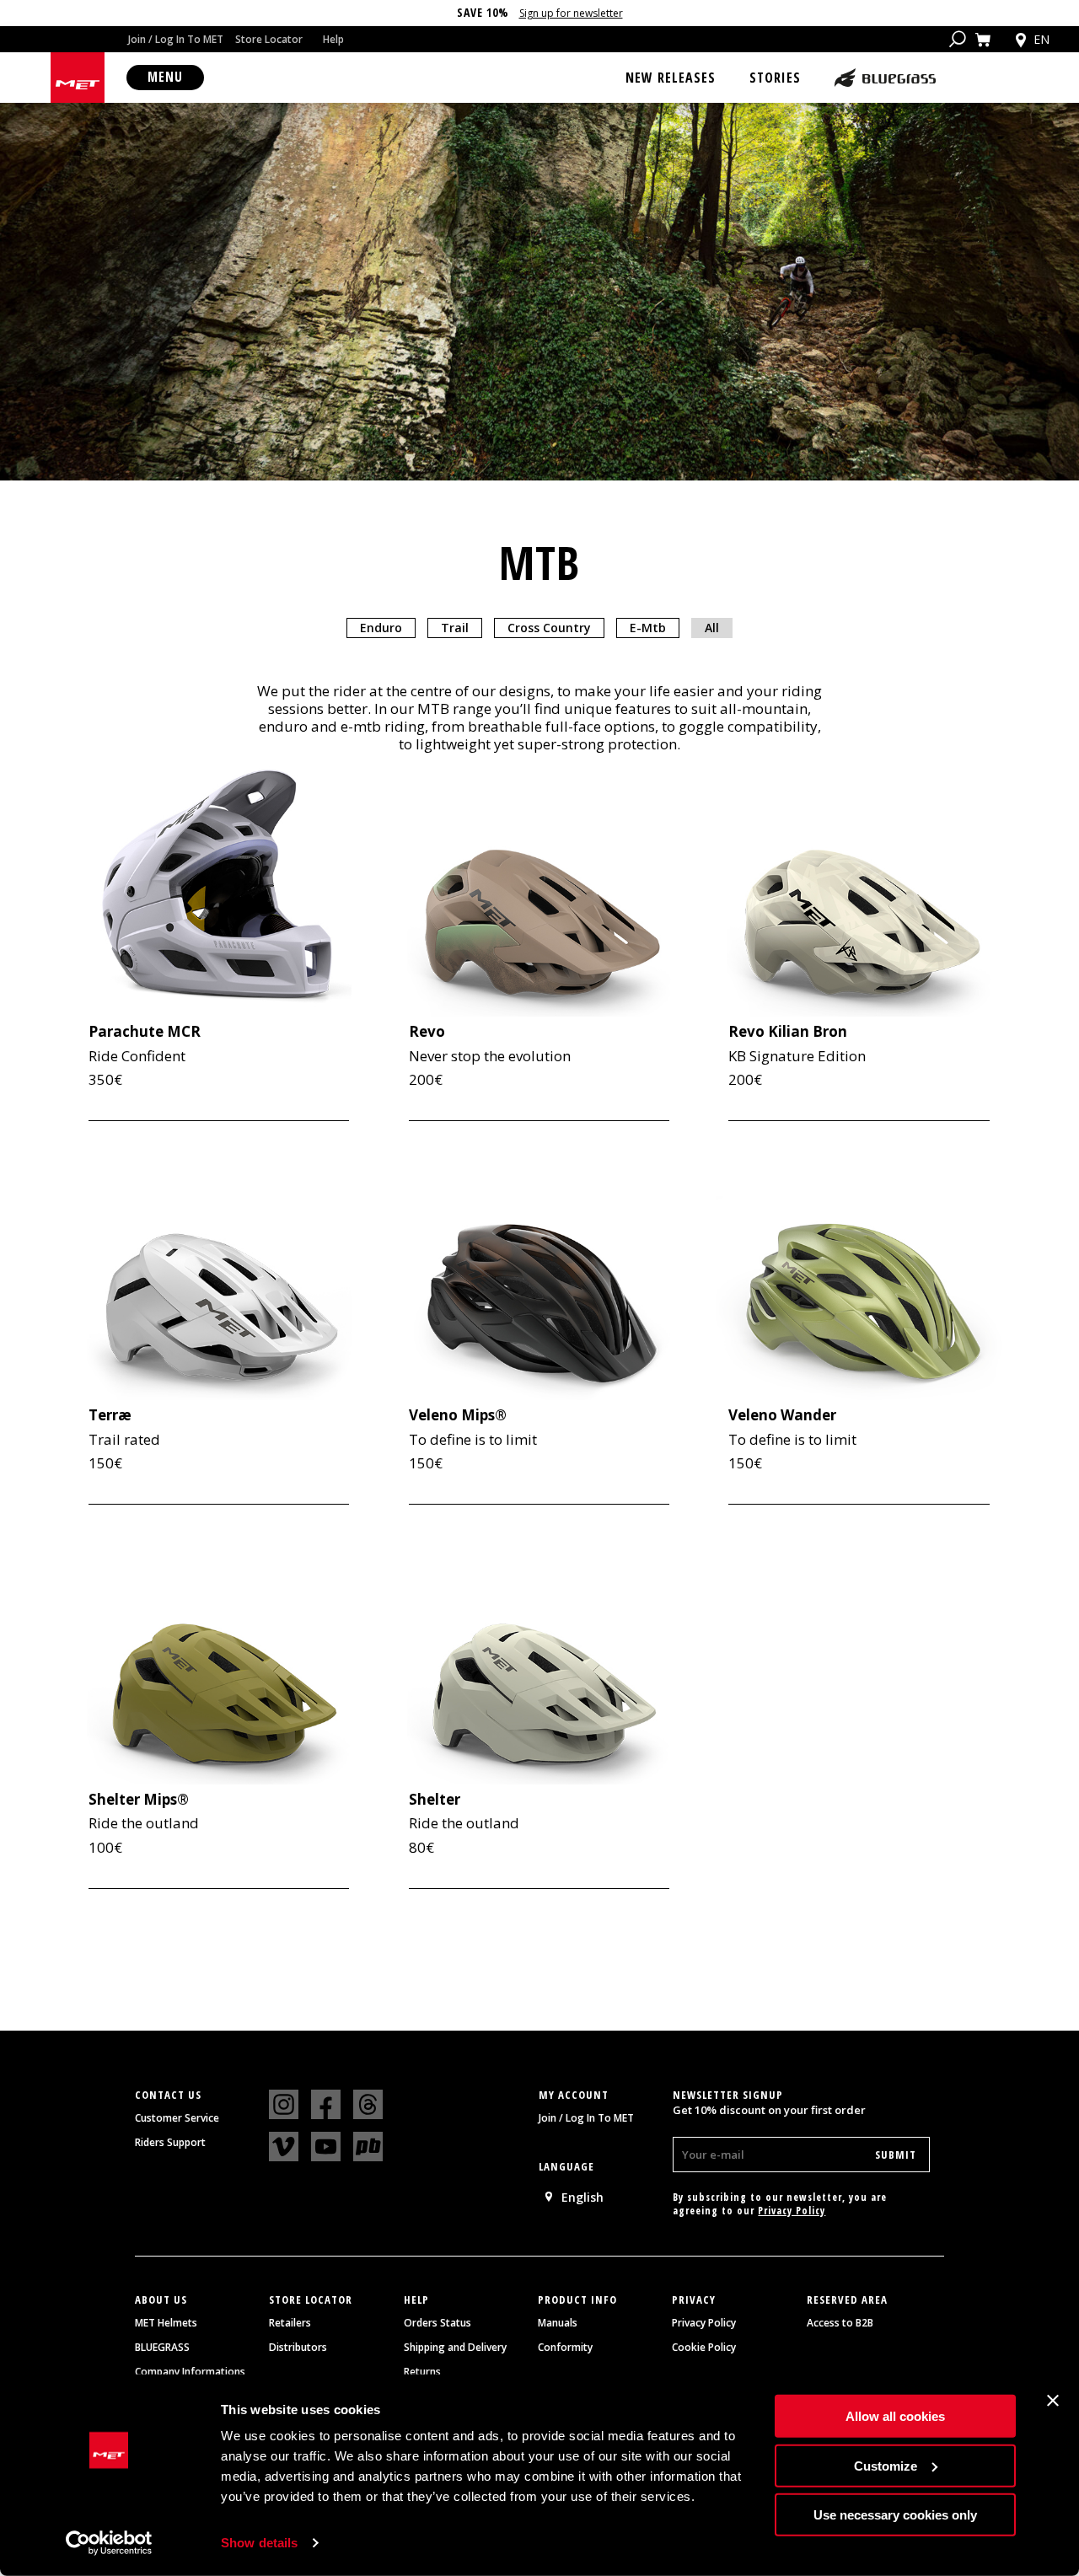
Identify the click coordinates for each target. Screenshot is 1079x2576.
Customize (886, 2465)
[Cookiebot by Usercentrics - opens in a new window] (109, 2543)
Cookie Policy (704, 2348)
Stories (775, 78)
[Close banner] (1053, 2401)
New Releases (671, 78)
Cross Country (549, 628)
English (582, 2197)
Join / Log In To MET (176, 39)
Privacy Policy (792, 2211)
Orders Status (438, 2323)
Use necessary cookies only (895, 2515)
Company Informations (190, 2372)
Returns (422, 2372)
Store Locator (269, 39)
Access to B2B (840, 2323)
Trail (455, 628)
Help (333, 39)
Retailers (290, 2323)
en (1041, 39)
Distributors (298, 2348)
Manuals (558, 2323)
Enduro (381, 628)
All (712, 628)
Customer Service (177, 2118)
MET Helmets (166, 2323)
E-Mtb (648, 628)
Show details (259, 2543)
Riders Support (170, 2143)
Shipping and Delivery (455, 2348)
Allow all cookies (895, 2416)
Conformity (565, 2348)
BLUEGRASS (162, 2348)
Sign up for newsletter (571, 13)
